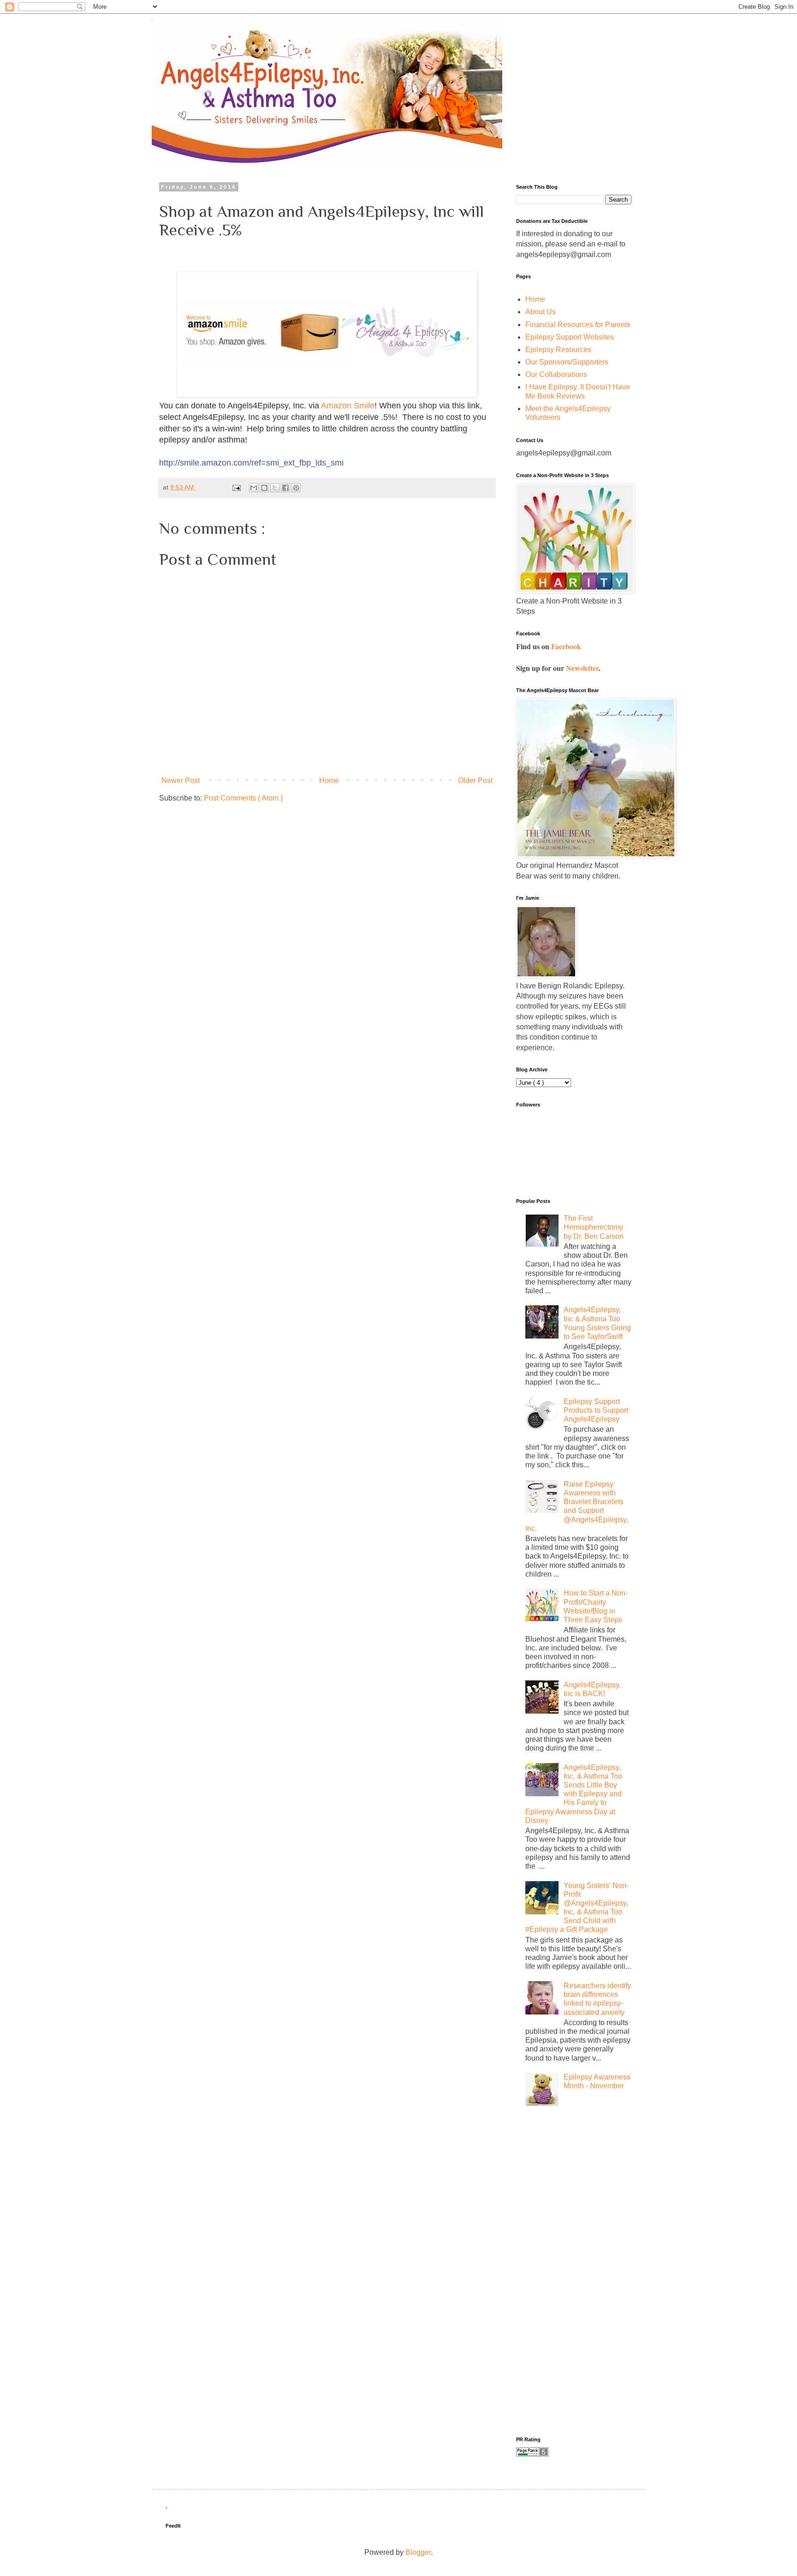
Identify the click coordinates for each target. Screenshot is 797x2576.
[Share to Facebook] (285, 488)
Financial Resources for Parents (578, 325)
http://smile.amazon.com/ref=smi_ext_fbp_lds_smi (251, 463)
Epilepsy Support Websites (570, 337)
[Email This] (254, 488)
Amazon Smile (348, 406)
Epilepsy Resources (558, 350)
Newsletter (582, 668)
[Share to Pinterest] (296, 488)
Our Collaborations (556, 374)
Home (329, 780)
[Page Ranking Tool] (532, 2454)
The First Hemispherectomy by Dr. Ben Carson (594, 1227)
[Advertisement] (553, 2268)
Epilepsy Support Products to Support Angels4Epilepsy (596, 1410)
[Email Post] (236, 487)
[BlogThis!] (264, 488)
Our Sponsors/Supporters (567, 362)
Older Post (475, 780)
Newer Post (181, 780)
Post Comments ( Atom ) (243, 798)
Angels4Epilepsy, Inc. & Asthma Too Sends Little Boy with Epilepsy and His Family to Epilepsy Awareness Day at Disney (574, 1794)
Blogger (418, 2552)
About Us (541, 312)
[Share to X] (275, 488)
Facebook (566, 646)
